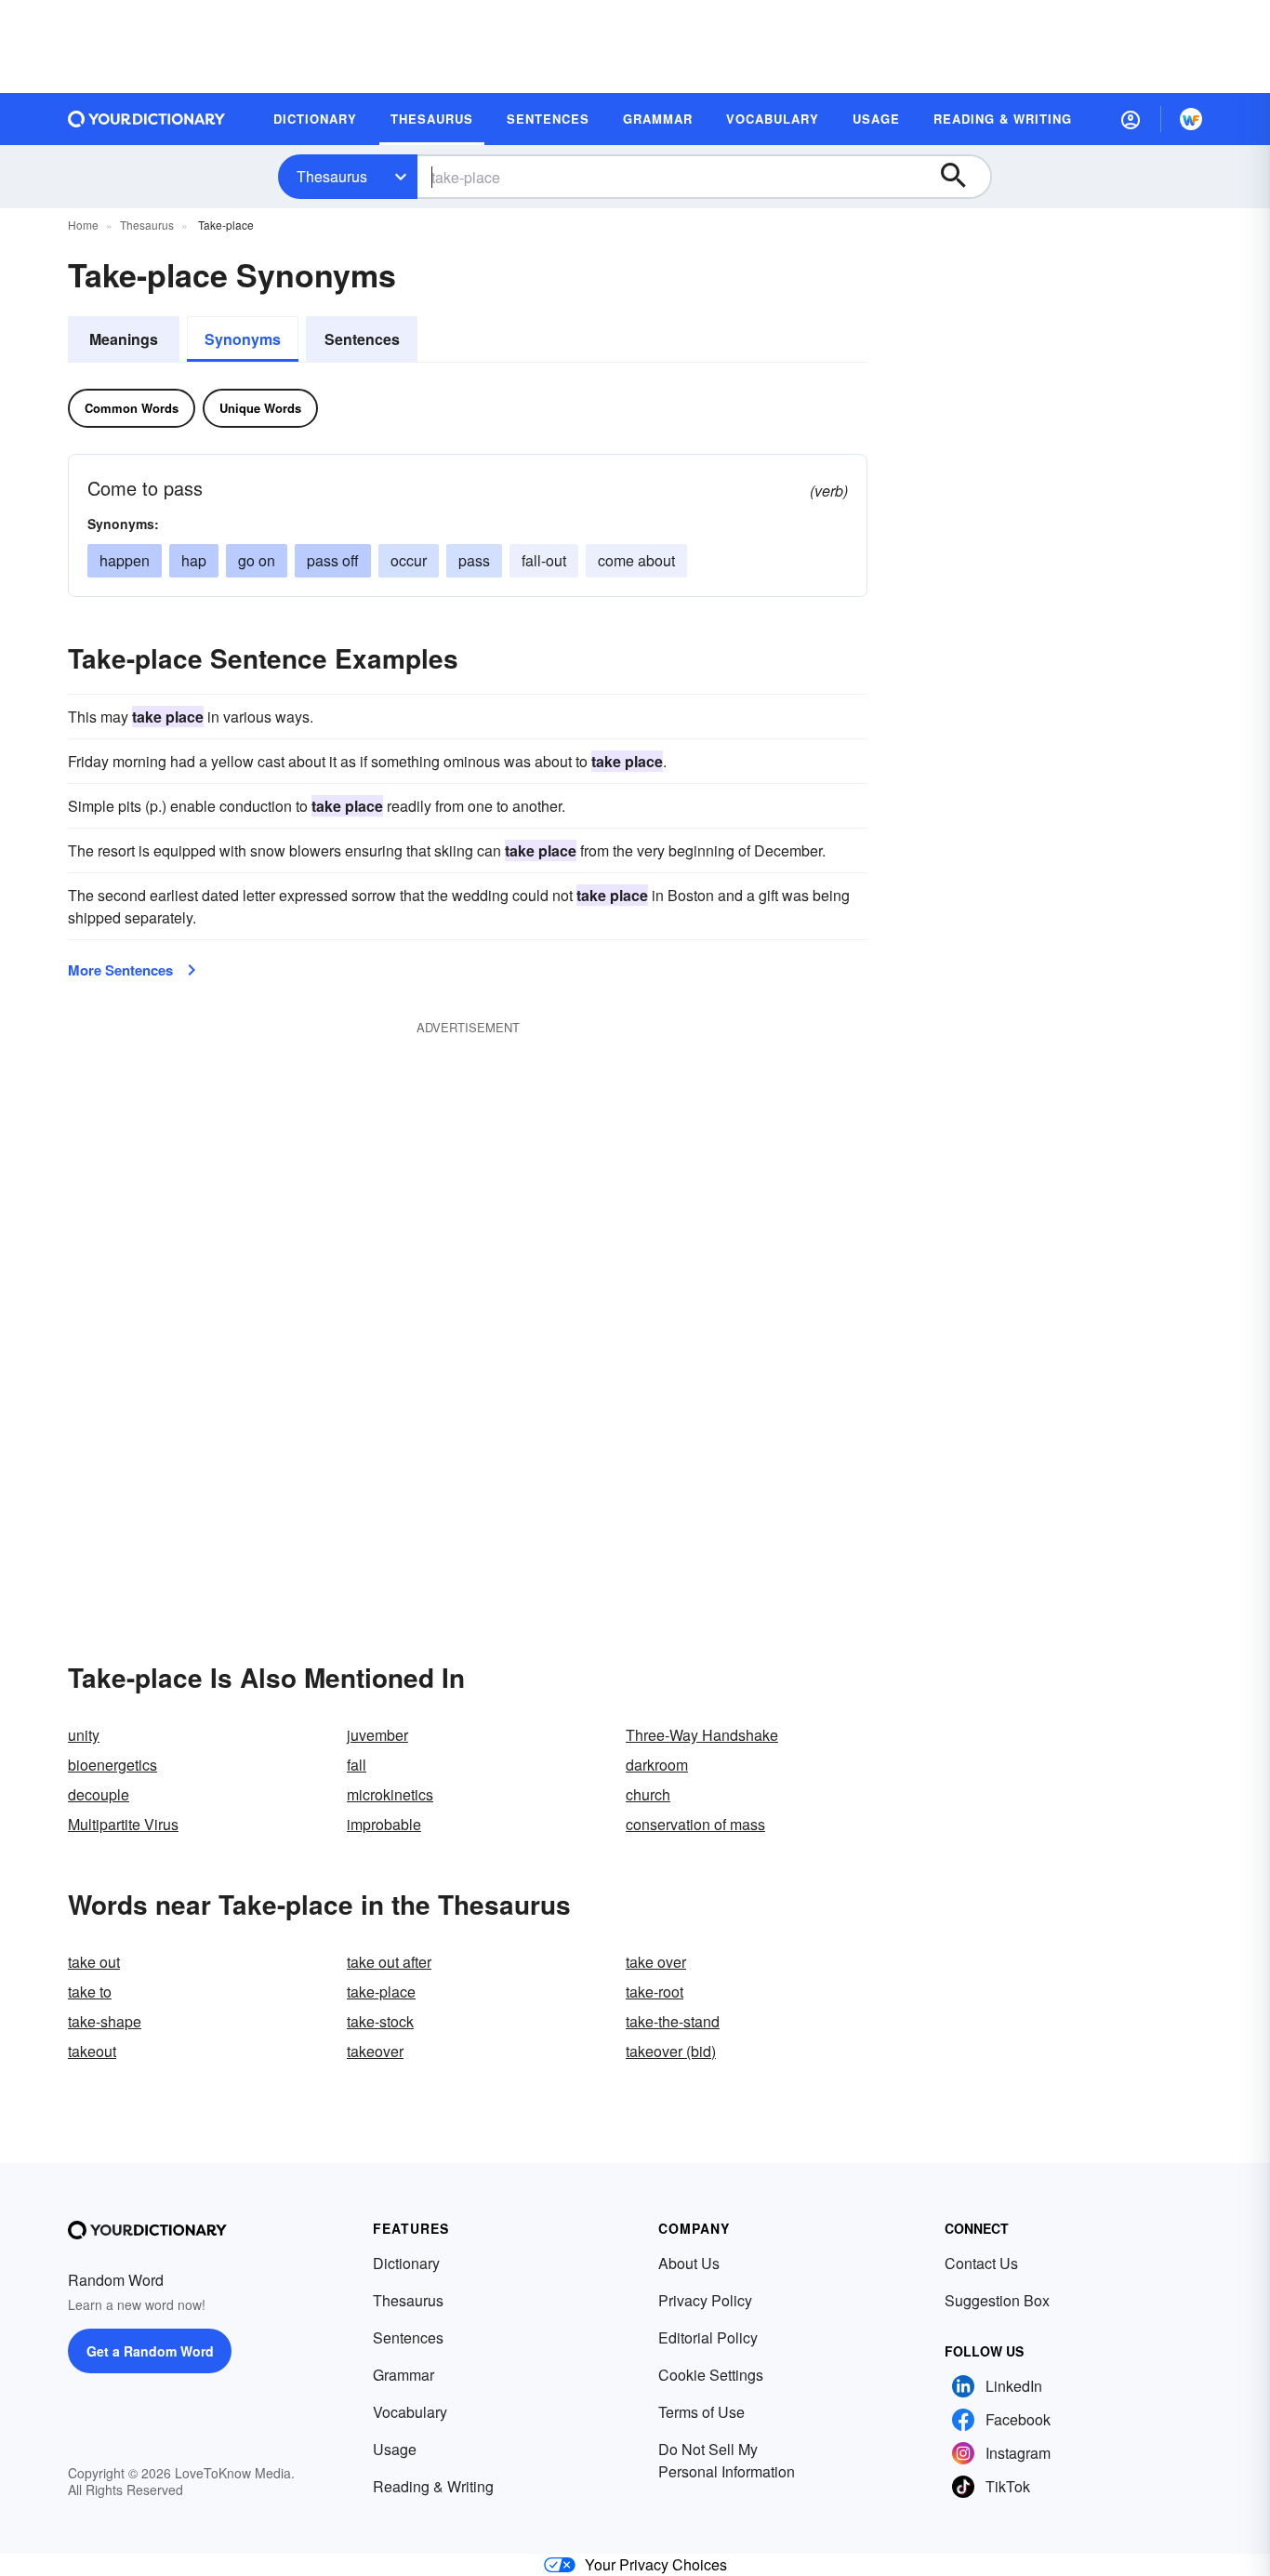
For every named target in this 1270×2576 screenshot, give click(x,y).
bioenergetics (112, 1765)
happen (125, 560)
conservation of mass (695, 1824)
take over (656, 1962)
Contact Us (981, 2263)
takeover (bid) (671, 2051)
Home (83, 225)
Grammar (403, 2375)
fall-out (544, 560)
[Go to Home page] (147, 119)
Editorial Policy (708, 2337)
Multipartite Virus (123, 1824)
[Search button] (962, 177)
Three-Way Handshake (702, 1735)
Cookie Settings (711, 2375)
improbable (384, 1824)
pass (474, 560)
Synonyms (243, 339)
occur (409, 560)
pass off (333, 560)
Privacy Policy (705, 2300)
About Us (689, 2263)
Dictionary (406, 2263)
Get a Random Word (150, 2351)
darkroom (657, 1765)
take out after (389, 1962)
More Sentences (120, 970)
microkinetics (390, 1794)
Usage (395, 2449)
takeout (92, 2051)
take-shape (105, 2021)
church (648, 1794)
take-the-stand (673, 2021)
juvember (377, 1735)
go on (257, 560)
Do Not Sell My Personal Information (727, 2460)
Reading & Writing (433, 2486)
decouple (99, 1794)
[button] (1131, 119)
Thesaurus (332, 176)
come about (636, 560)
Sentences (362, 339)
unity (84, 1735)
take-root (655, 1992)
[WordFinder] (1191, 119)
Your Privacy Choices (656, 2564)
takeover (375, 2051)
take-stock (380, 2021)
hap (194, 560)
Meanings (124, 339)
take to (90, 1992)
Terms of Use (701, 2412)
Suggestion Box (997, 2300)
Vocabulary (410, 2412)
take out (94, 1962)
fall (357, 1765)
